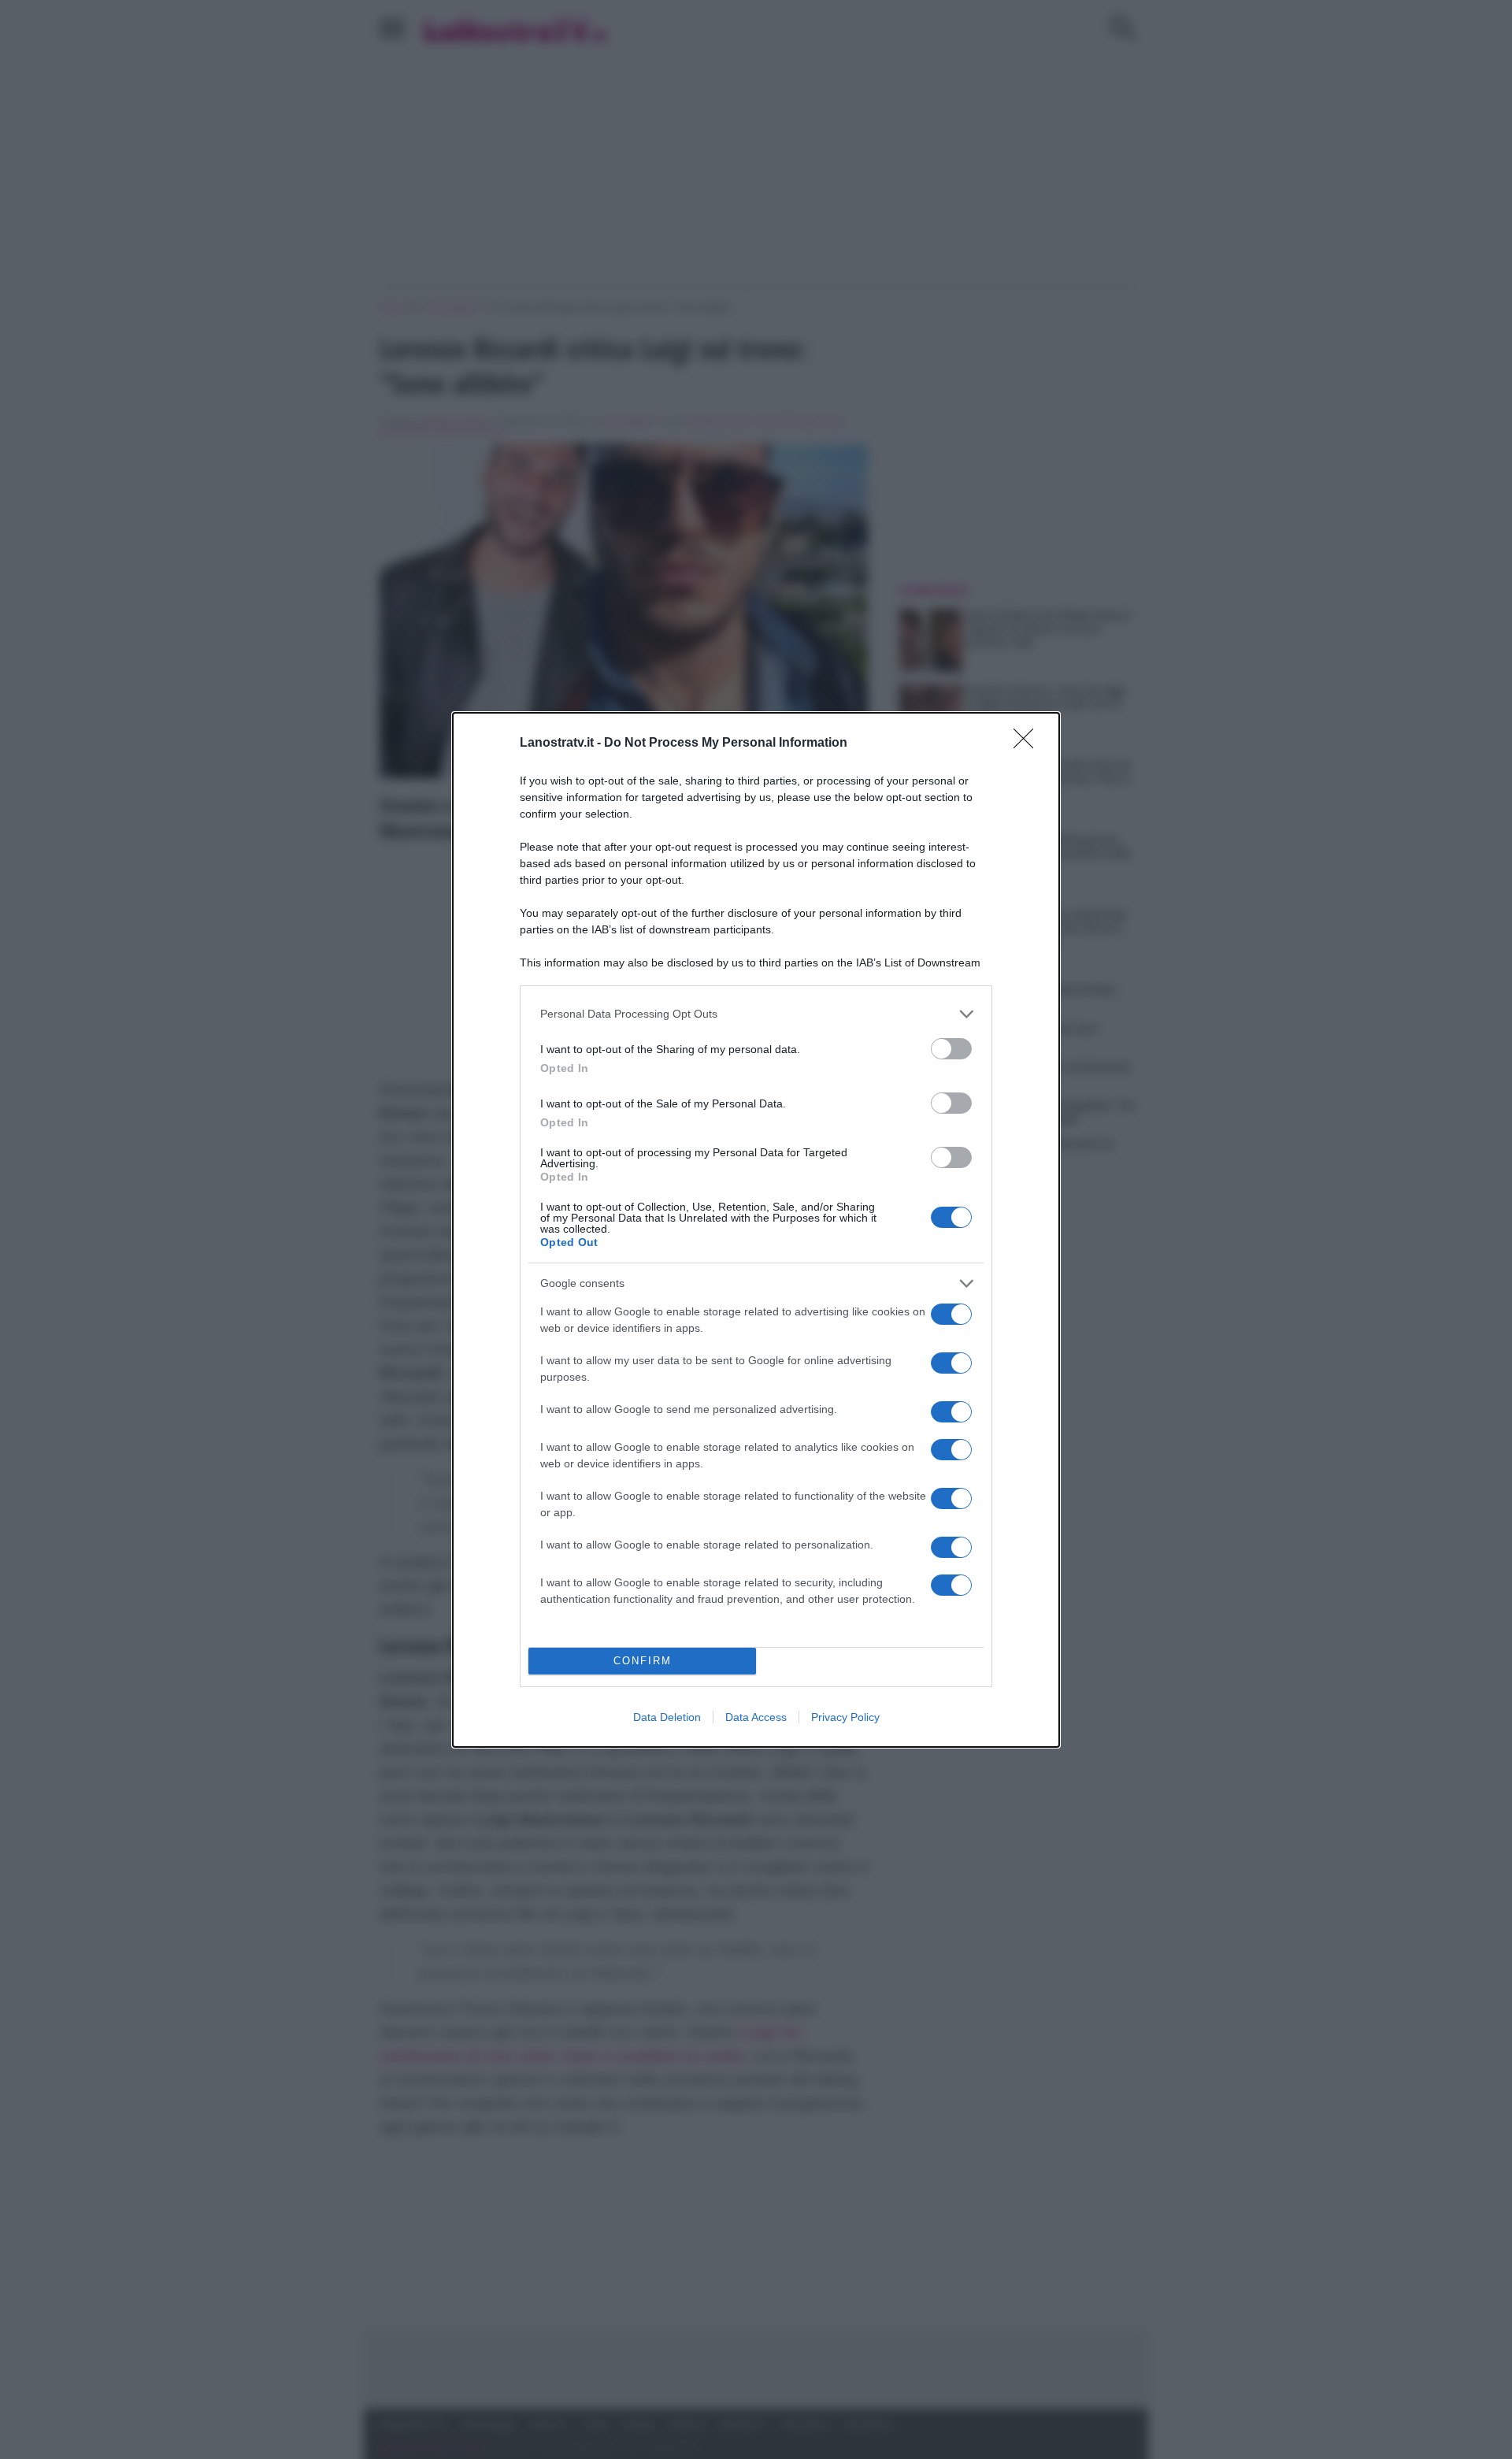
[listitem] (756, 1014)
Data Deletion (667, 1717)
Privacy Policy (845, 1717)
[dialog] (756, 1230)
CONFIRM (643, 1661)
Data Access (756, 1717)
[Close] (1028, 744)
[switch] (951, 1049)
